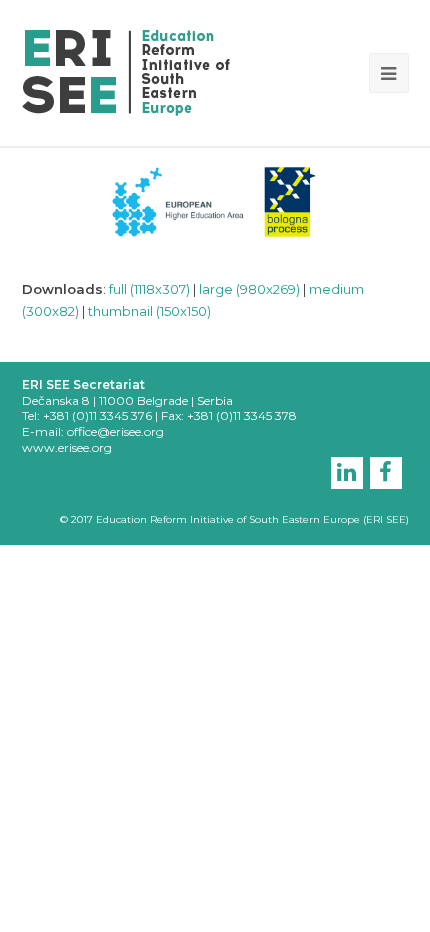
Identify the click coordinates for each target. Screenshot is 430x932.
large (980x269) (249, 289)
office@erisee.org (115, 431)
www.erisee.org (67, 447)
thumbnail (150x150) (149, 311)
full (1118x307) (149, 289)
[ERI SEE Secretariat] (126, 71)
